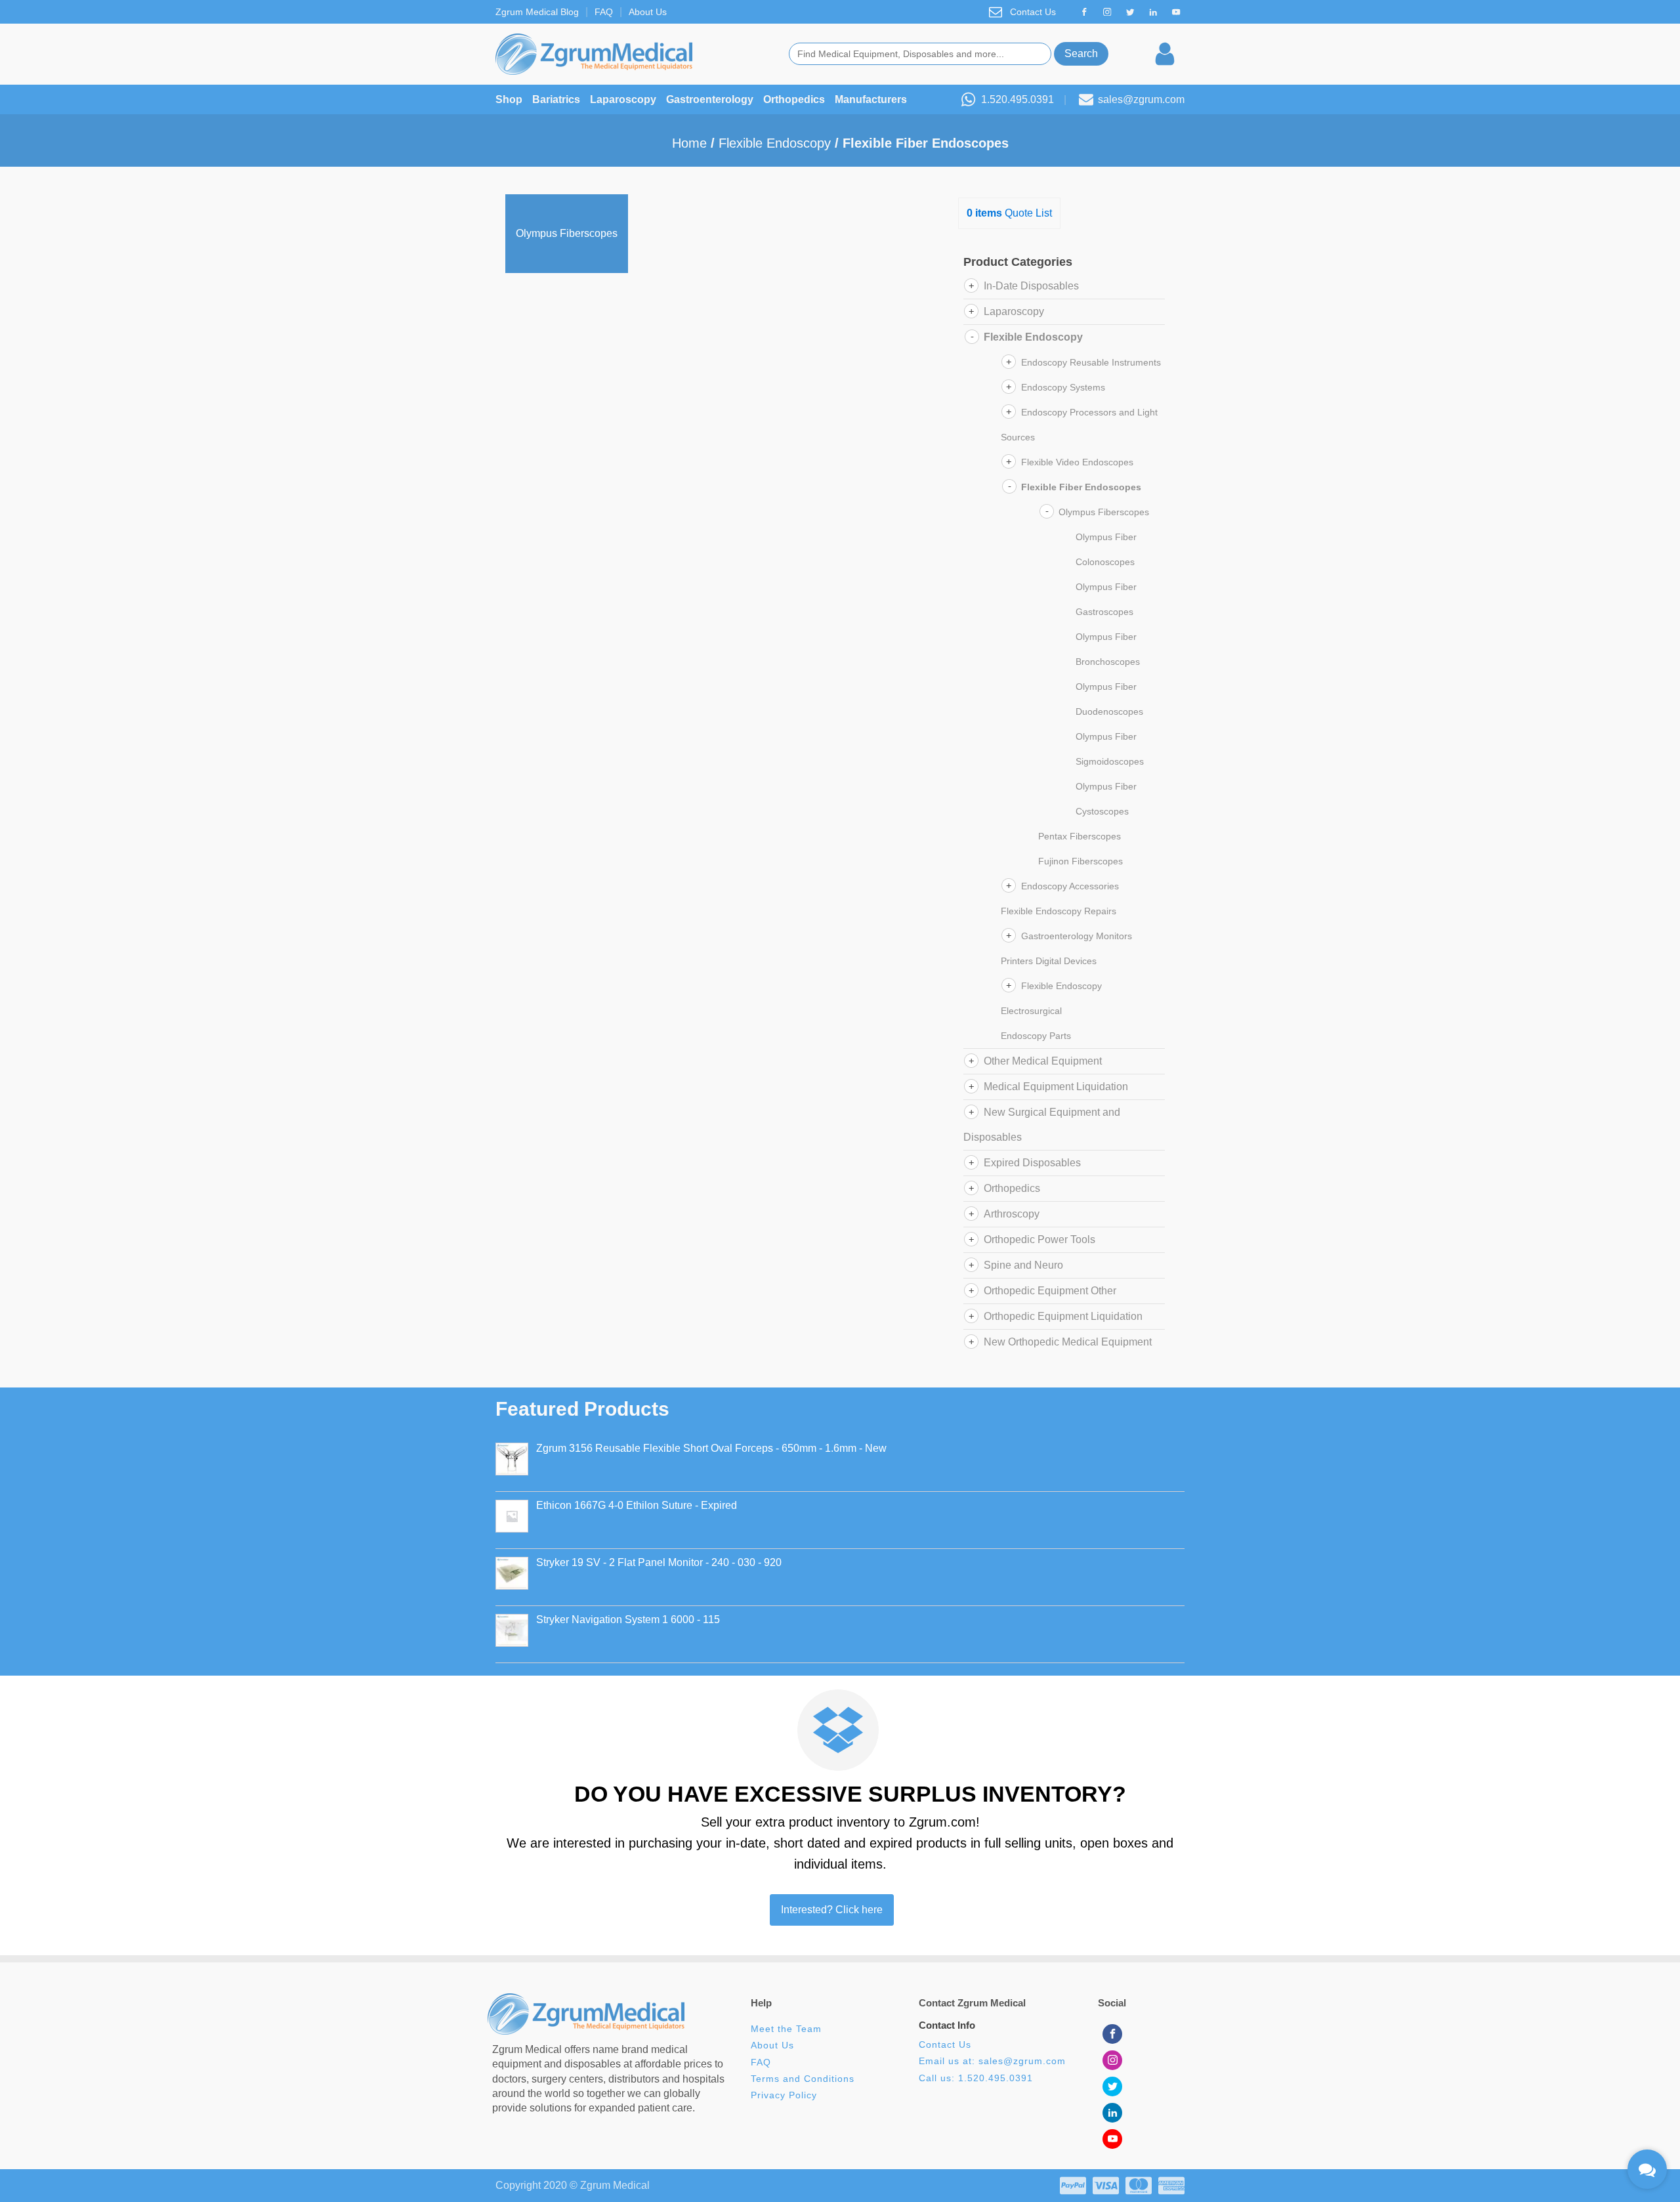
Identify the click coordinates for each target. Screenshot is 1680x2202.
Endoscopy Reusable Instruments (1091, 362)
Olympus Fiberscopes (1104, 512)
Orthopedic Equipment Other (1050, 1291)
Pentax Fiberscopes (1080, 836)
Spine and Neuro (1023, 1265)
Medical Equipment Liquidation (1056, 1087)
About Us (648, 12)
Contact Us (1033, 12)
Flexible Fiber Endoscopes (1081, 487)
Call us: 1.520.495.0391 (976, 2078)
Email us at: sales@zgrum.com (992, 2061)
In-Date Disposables (1031, 286)
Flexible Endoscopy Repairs (1059, 911)
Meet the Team (788, 2029)
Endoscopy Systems (1063, 387)
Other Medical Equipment (1043, 1061)
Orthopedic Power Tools (1039, 1239)
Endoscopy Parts (1036, 1036)
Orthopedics (794, 99)
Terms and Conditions (803, 2079)
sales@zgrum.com (1141, 99)
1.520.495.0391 (1018, 99)
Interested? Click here (832, 1910)
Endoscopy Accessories (1070, 886)
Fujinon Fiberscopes (1081, 861)
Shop (509, 99)
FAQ (604, 12)
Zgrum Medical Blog (537, 12)
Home (689, 143)
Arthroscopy (1012, 1214)
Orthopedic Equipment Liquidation (1063, 1316)
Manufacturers (871, 99)
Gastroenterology (710, 99)
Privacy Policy (784, 2095)
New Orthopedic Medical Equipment (1068, 1342)
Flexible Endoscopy (775, 143)
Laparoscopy (623, 99)
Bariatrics (556, 99)
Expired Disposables (1032, 1163)
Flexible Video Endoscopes (1077, 462)
